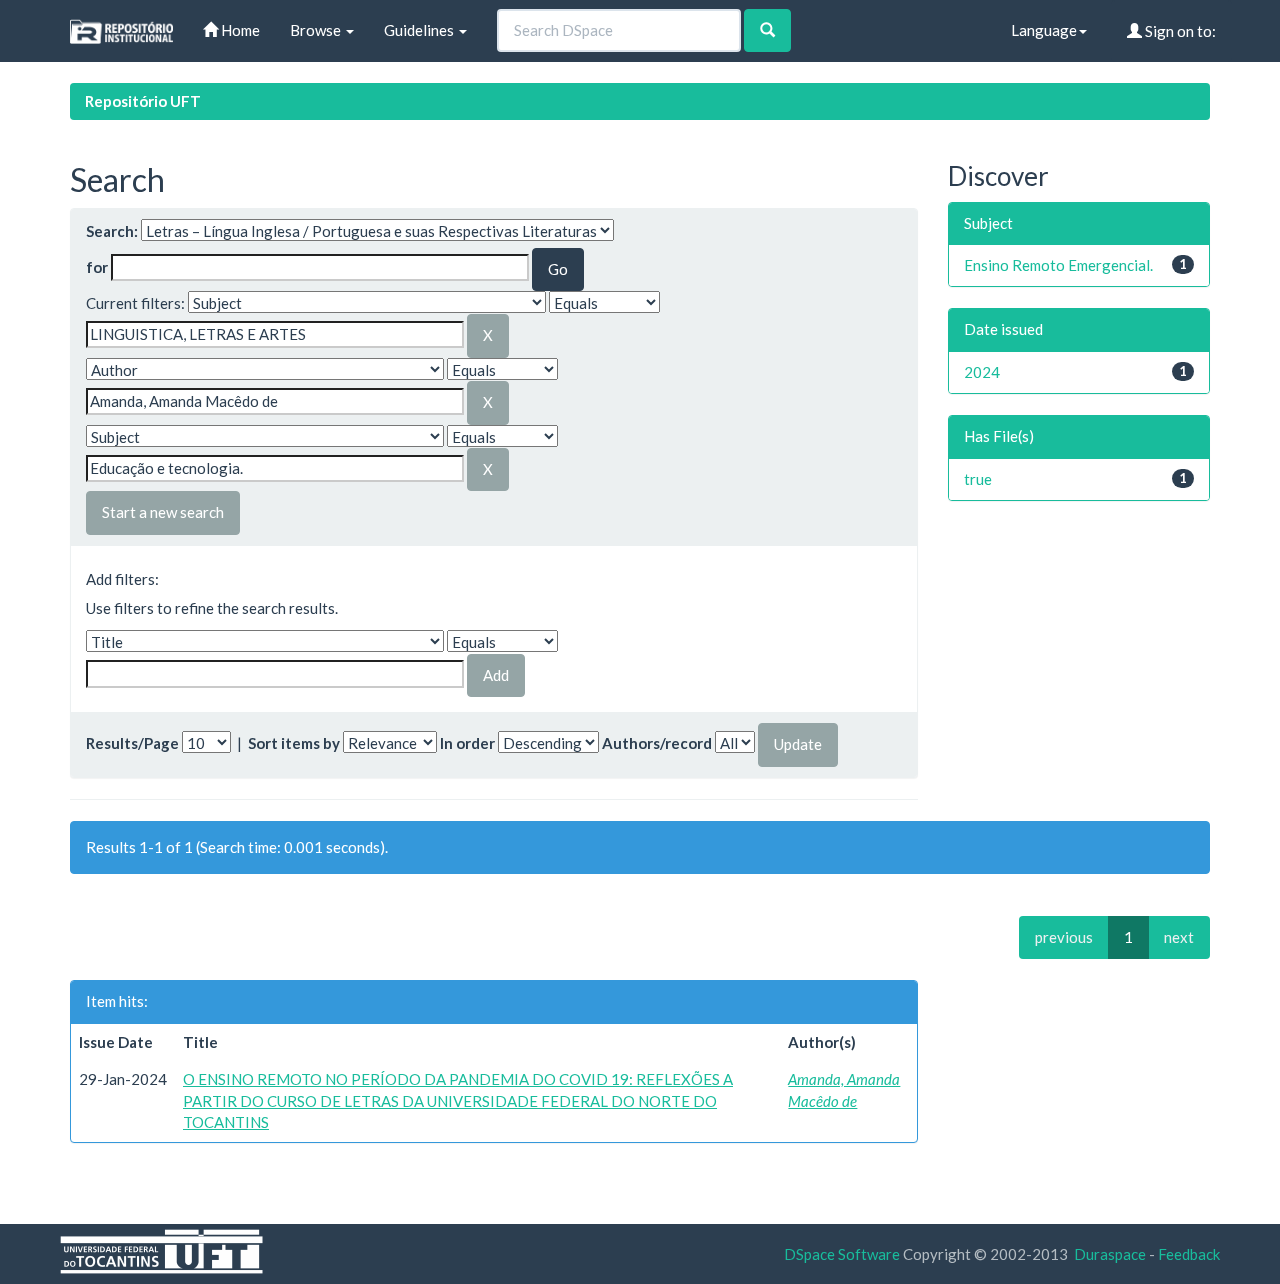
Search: (112, 231)
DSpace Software (842, 1254)
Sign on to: (1179, 31)
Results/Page (132, 743)
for (97, 267)
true (978, 479)
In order (467, 743)
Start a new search (163, 512)
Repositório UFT (143, 101)
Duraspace (1110, 1254)
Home (239, 30)
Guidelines (420, 30)
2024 (982, 372)
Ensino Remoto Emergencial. (1058, 265)
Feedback (1189, 1254)
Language (1044, 30)
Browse (317, 30)
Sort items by (294, 743)
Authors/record (657, 743)
